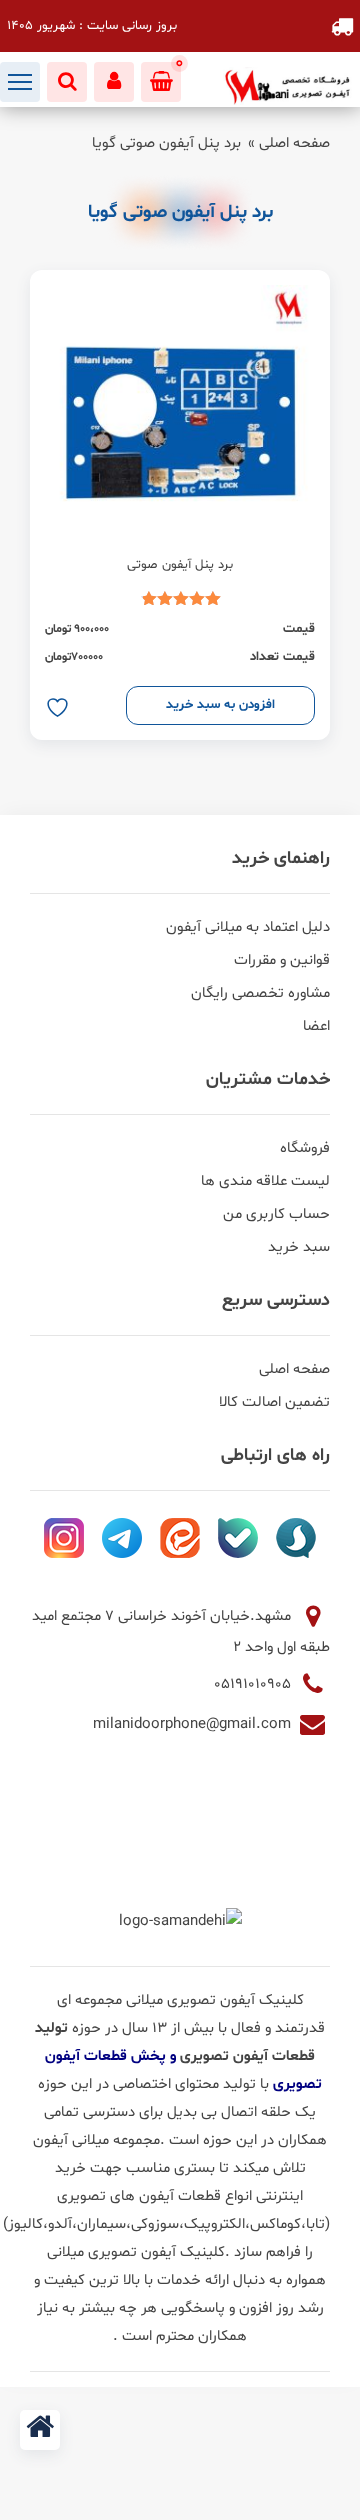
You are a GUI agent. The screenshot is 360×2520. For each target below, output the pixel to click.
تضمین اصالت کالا (274, 1402)
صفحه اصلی (294, 143)
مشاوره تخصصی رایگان (260, 993)
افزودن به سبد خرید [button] (220, 705)
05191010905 (254, 1684)
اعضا (316, 1026)
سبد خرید (299, 1247)
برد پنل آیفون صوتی (180, 565)
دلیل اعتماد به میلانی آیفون (248, 927)
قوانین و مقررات (282, 960)
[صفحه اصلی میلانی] (40, 2430)
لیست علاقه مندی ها (265, 1181)
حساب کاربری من (276, 1214)
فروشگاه (305, 1148)
